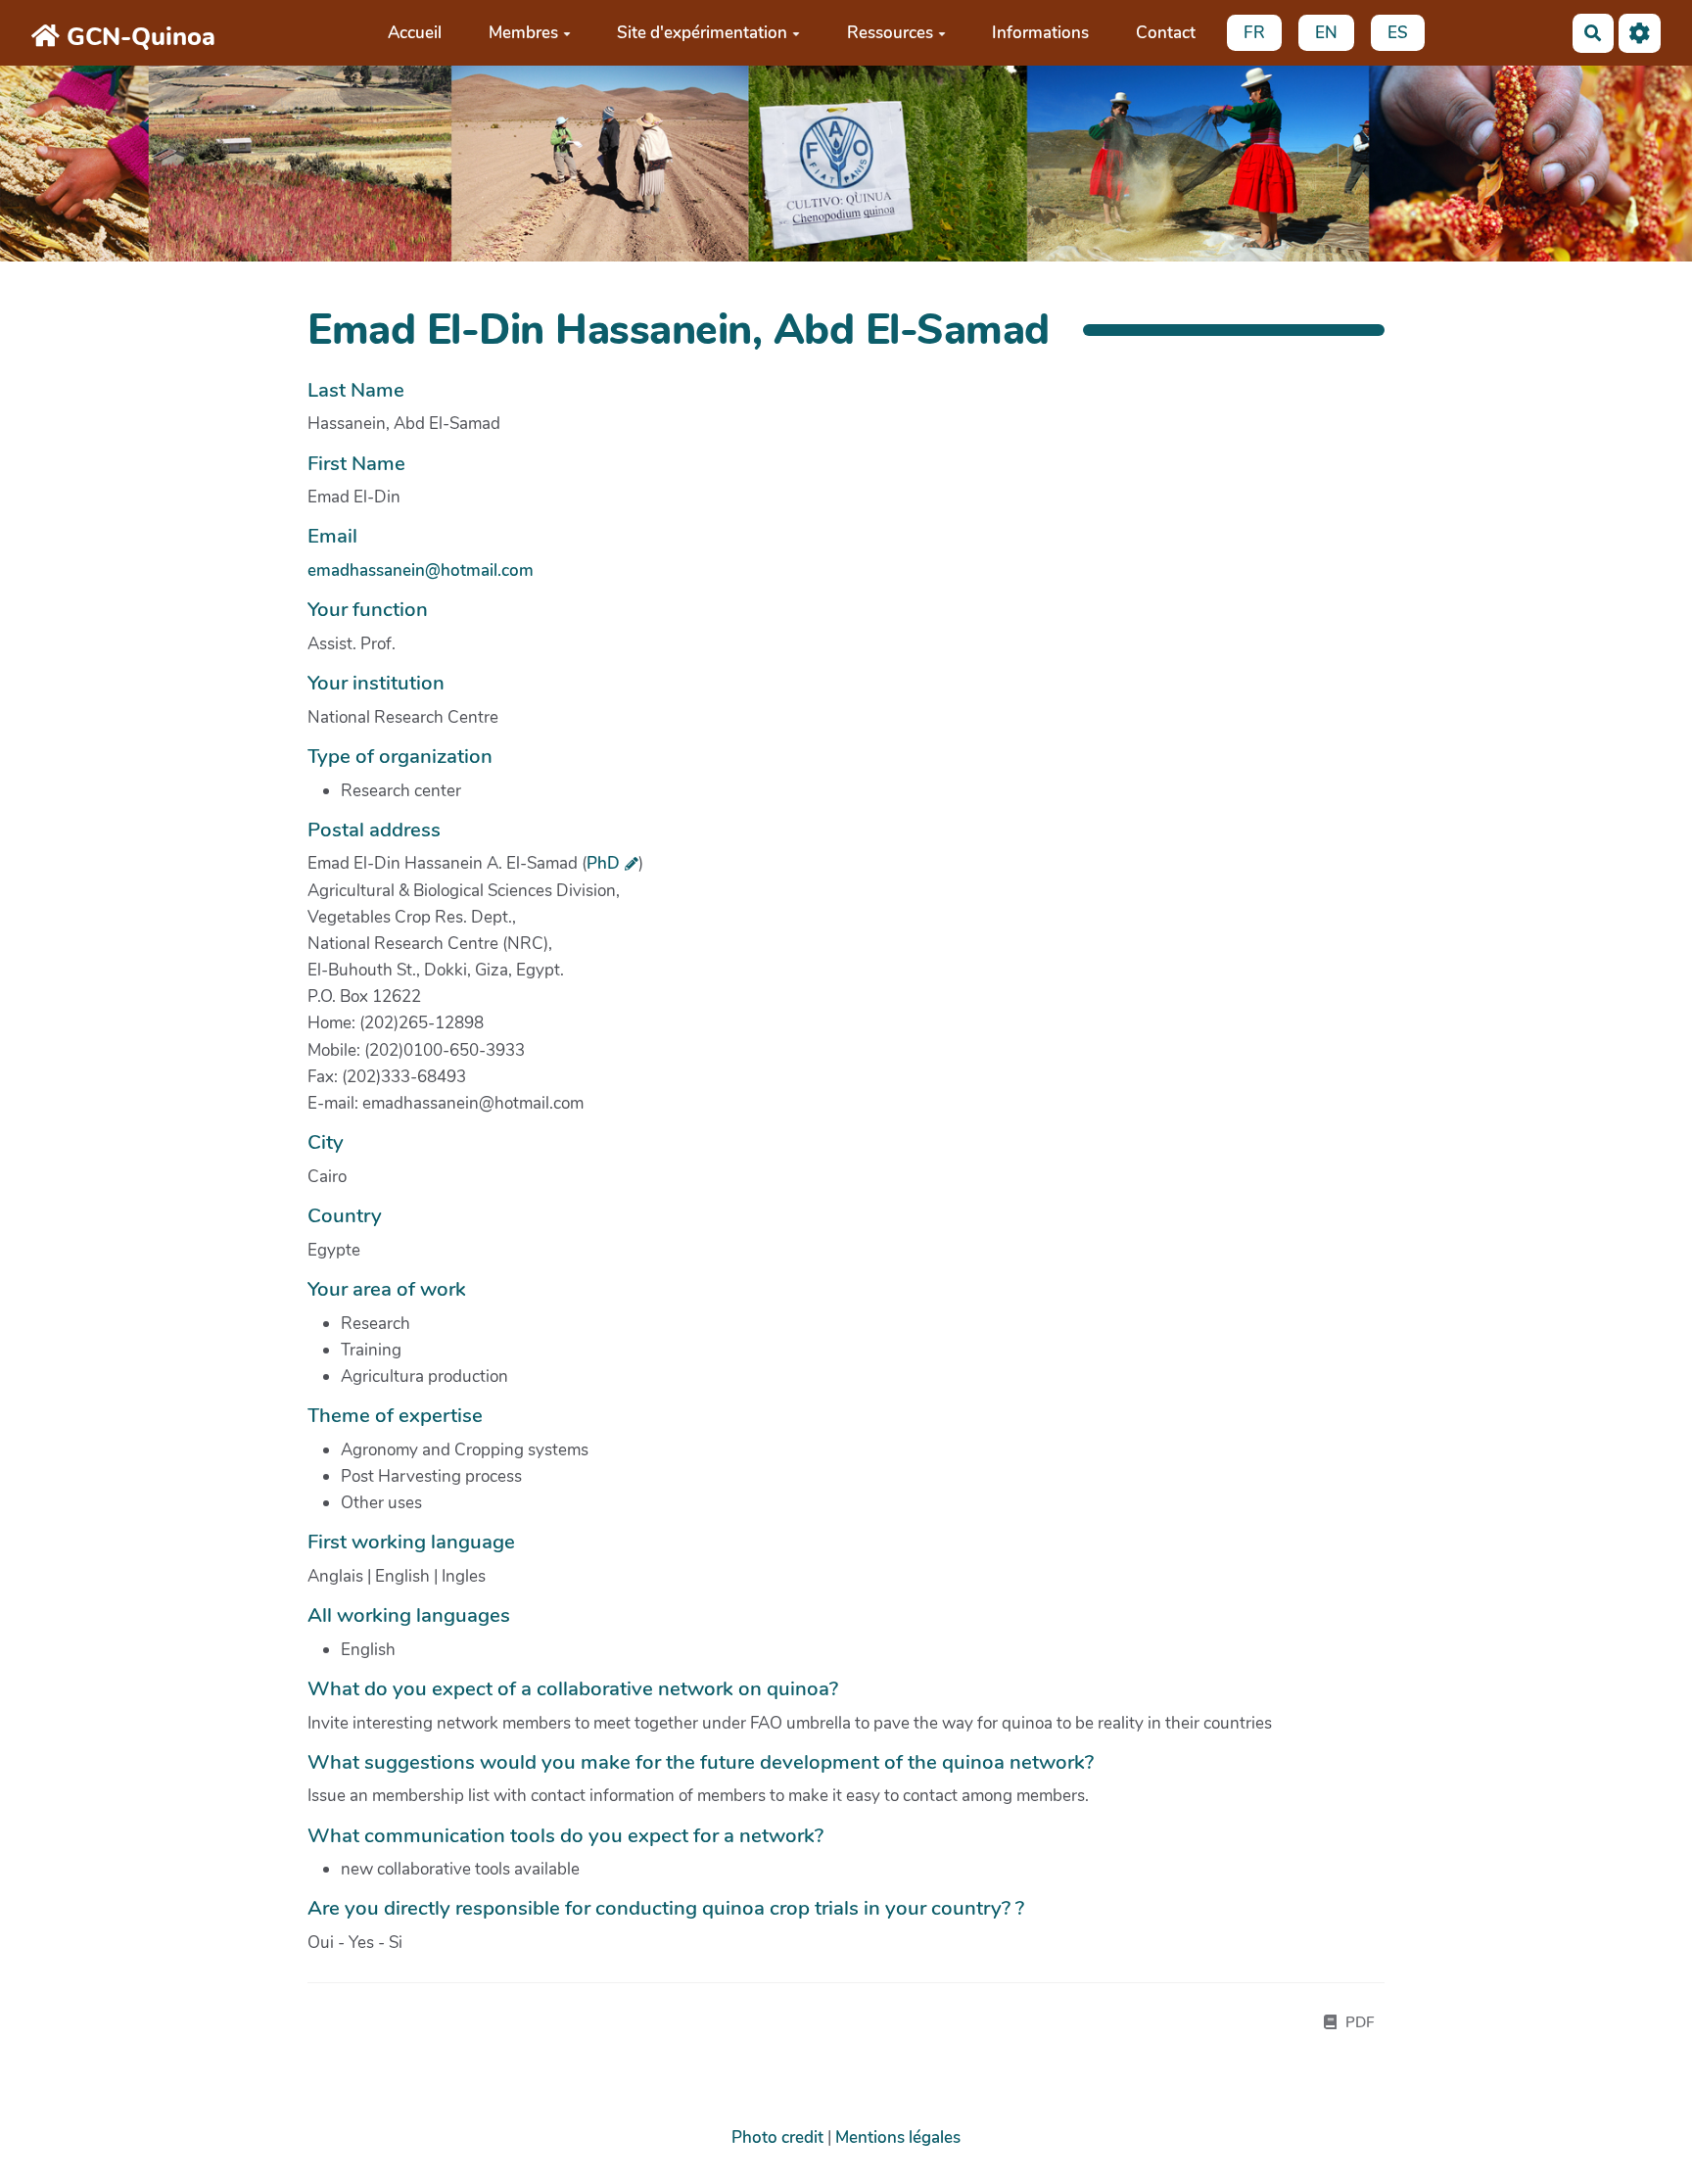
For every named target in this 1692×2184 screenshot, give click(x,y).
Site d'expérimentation (702, 33)
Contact (1166, 33)
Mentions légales (898, 2137)
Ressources (890, 33)
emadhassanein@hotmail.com (421, 570)
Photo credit (777, 2137)
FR (1254, 33)
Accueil (415, 33)
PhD (603, 863)
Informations (1040, 33)
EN (1326, 33)
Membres (523, 33)
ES (1398, 33)
